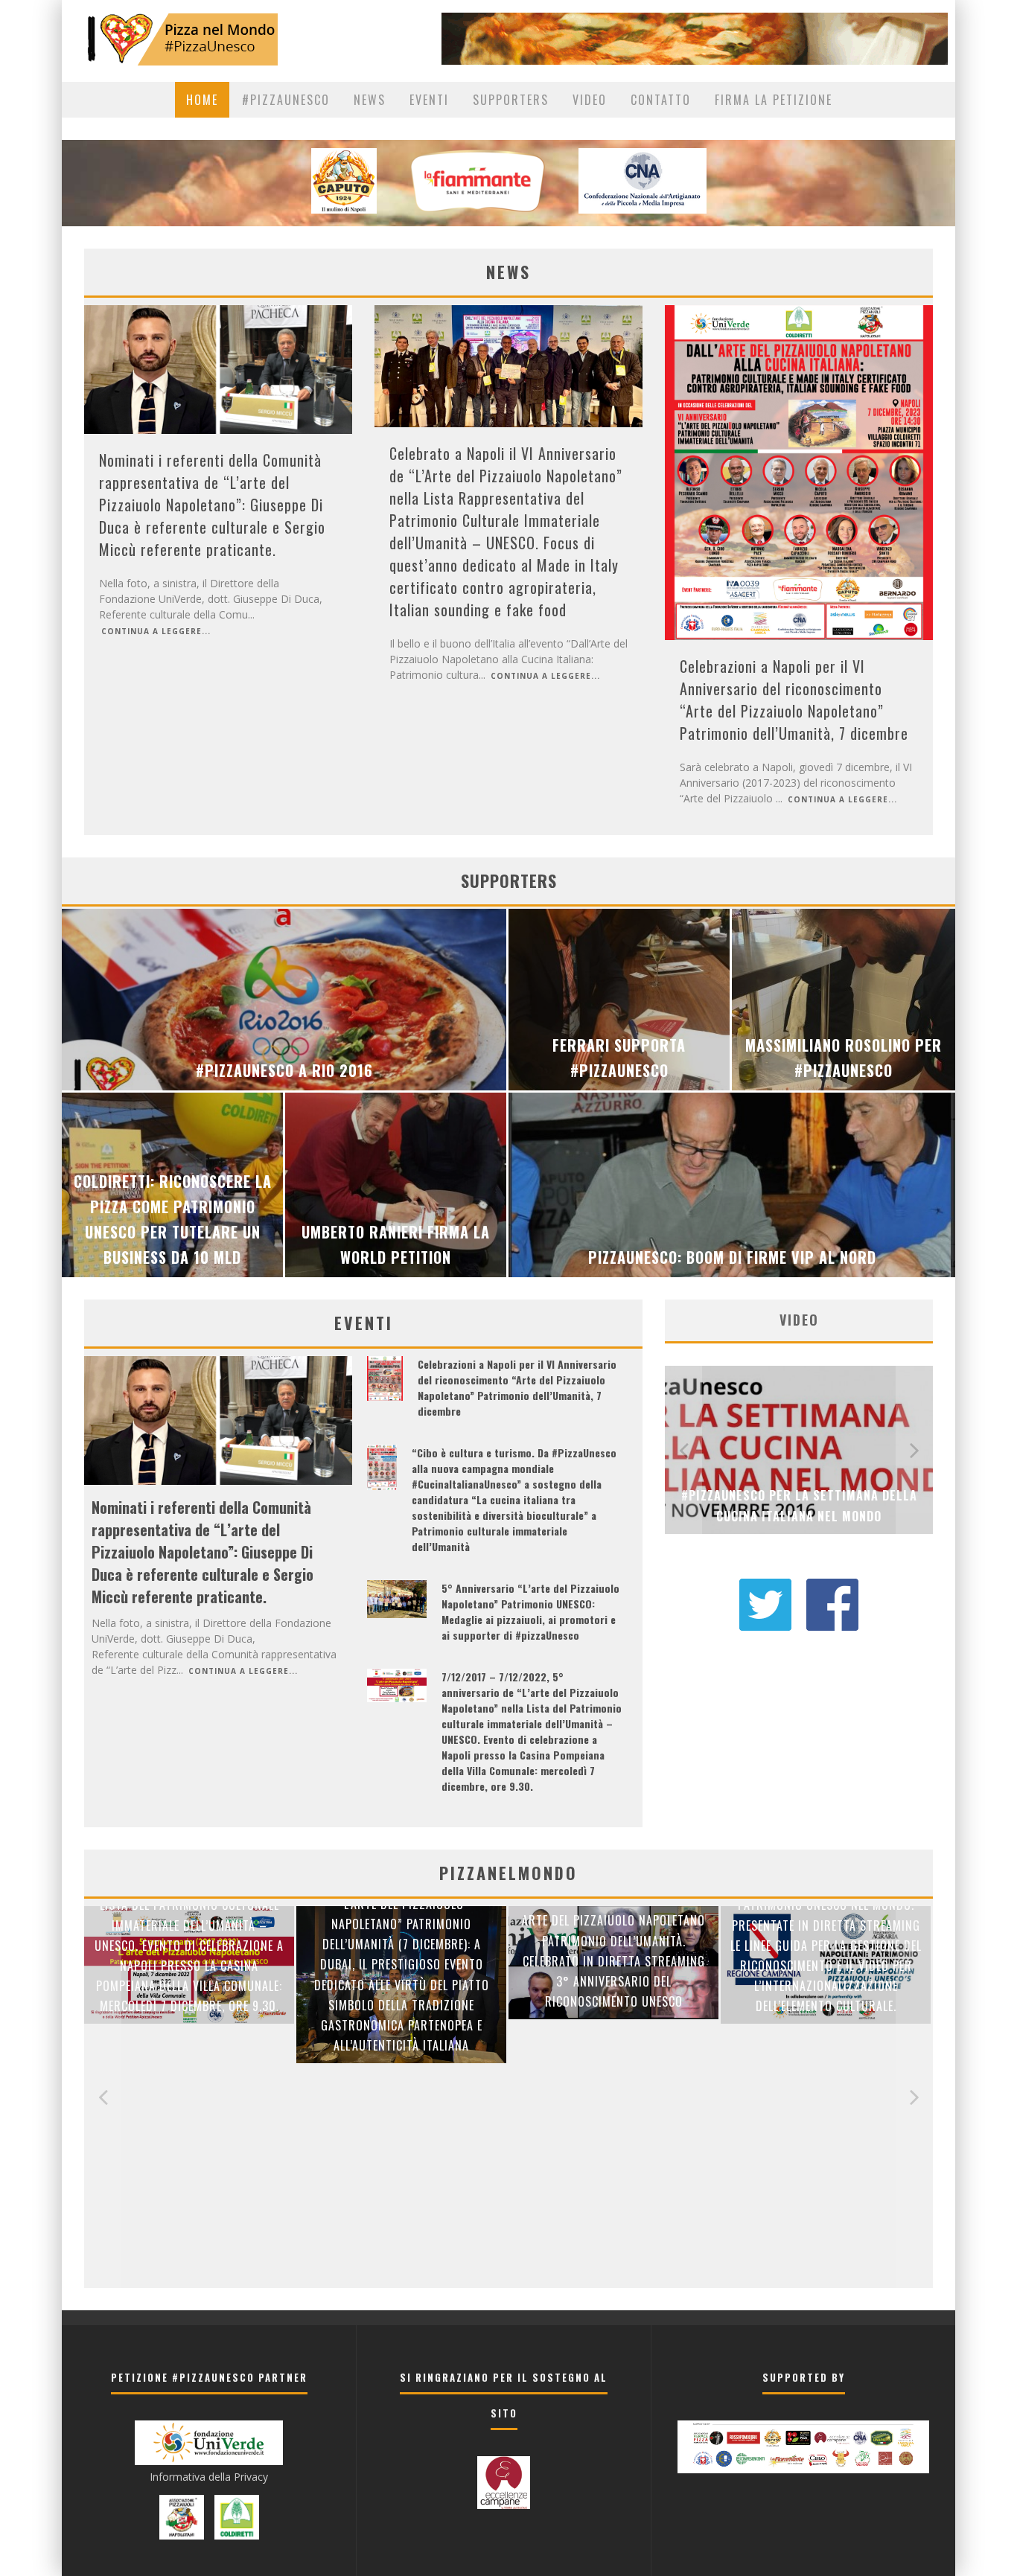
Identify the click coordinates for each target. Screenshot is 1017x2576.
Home (202, 100)
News (370, 100)
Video (590, 100)
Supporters (511, 100)
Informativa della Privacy (209, 2477)
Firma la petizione (774, 100)
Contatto (661, 100)
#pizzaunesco (286, 100)
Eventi (429, 100)
